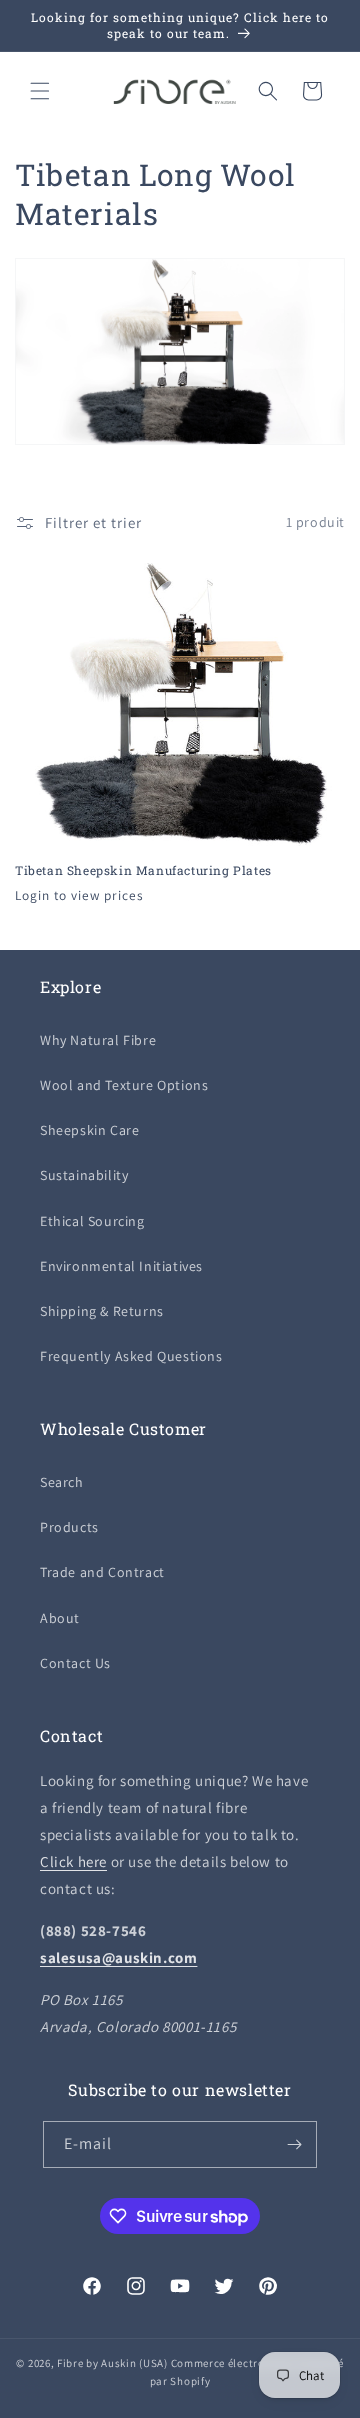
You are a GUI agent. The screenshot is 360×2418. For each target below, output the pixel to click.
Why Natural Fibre (98, 1040)
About (60, 1618)
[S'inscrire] (294, 2144)
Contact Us (75, 1663)
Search (62, 1482)
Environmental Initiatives (121, 1266)
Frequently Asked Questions (131, 1356)
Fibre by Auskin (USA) (112, 2363)
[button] (40, 91)
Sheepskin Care (89, 1130)
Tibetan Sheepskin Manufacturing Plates (143, 870)
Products (69, 1527)
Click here (73, 1861)
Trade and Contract (102, 1572)
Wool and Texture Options (124, 1085)
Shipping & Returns (102, 1311)
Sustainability (84, 1175)
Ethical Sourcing (92, 1221)
